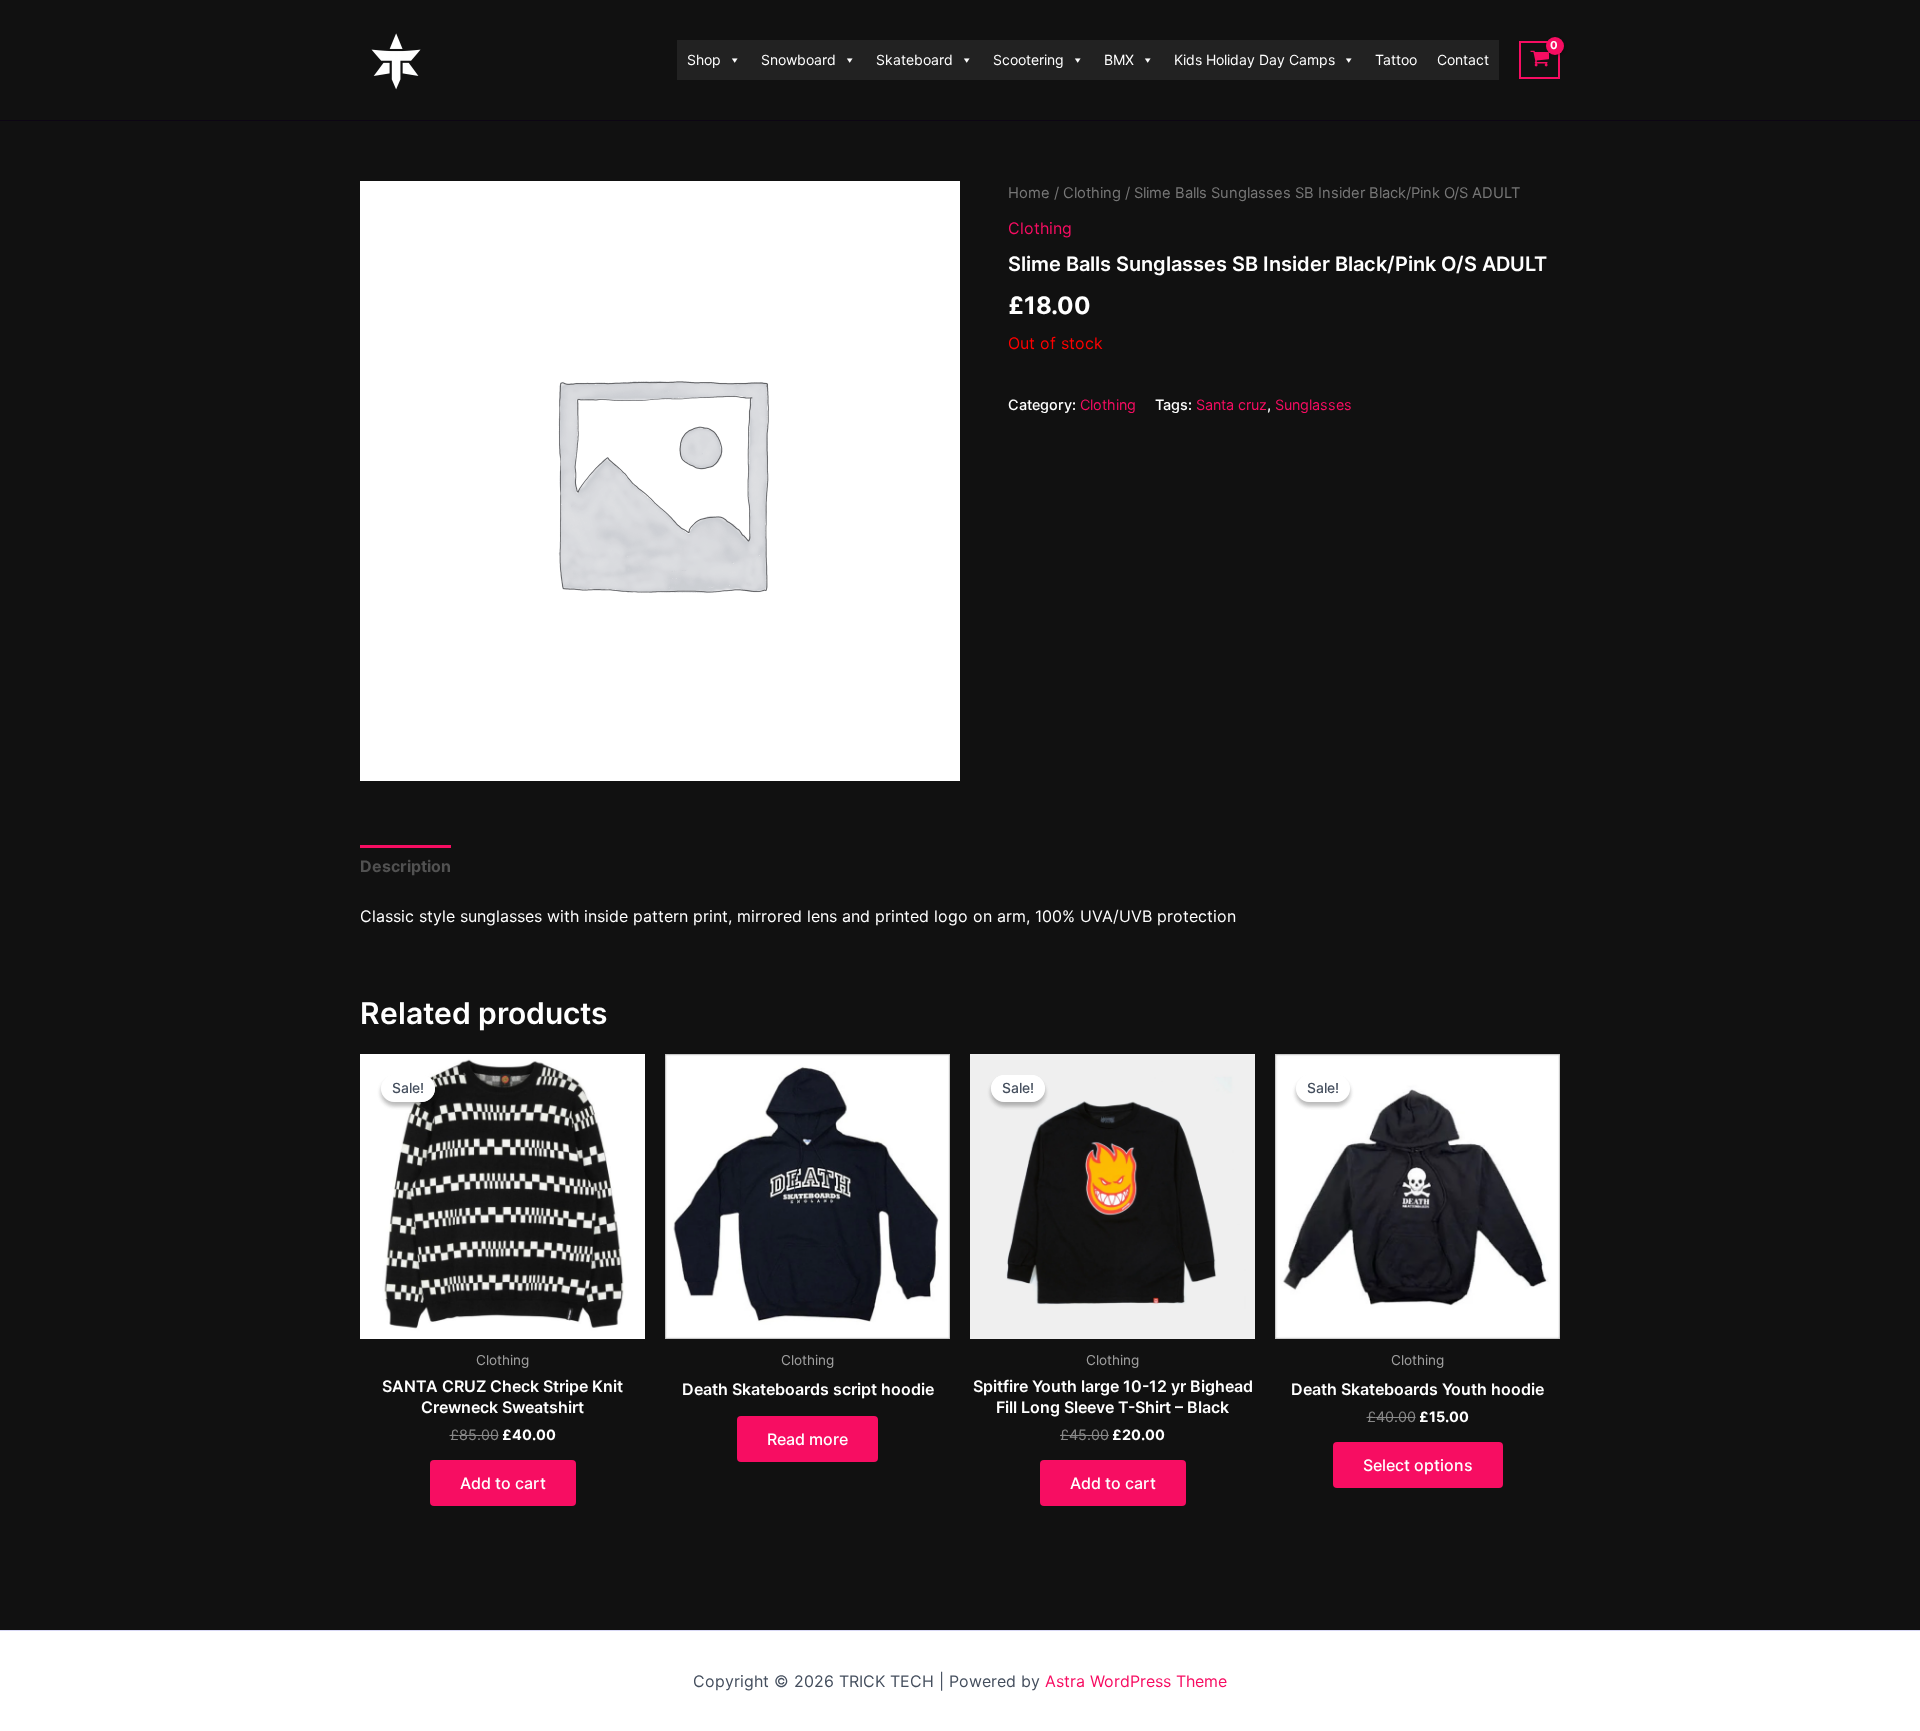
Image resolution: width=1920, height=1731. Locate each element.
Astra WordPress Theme (1136, 1681)
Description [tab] (405, 866)
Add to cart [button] (503, 1483)
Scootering (1028, 59)
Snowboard (798, 59)
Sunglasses (1313, 404)
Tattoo (1396, 59)
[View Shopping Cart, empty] (1539, 60)
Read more (807, 1439)
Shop (704, 59)
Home (1029, 193)
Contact (1463, 59)
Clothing (1092, 193)
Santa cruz (1231, 404)
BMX (1119, 59)
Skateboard (914, 59)
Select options (1418, 1465)
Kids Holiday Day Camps (1254, 59)
